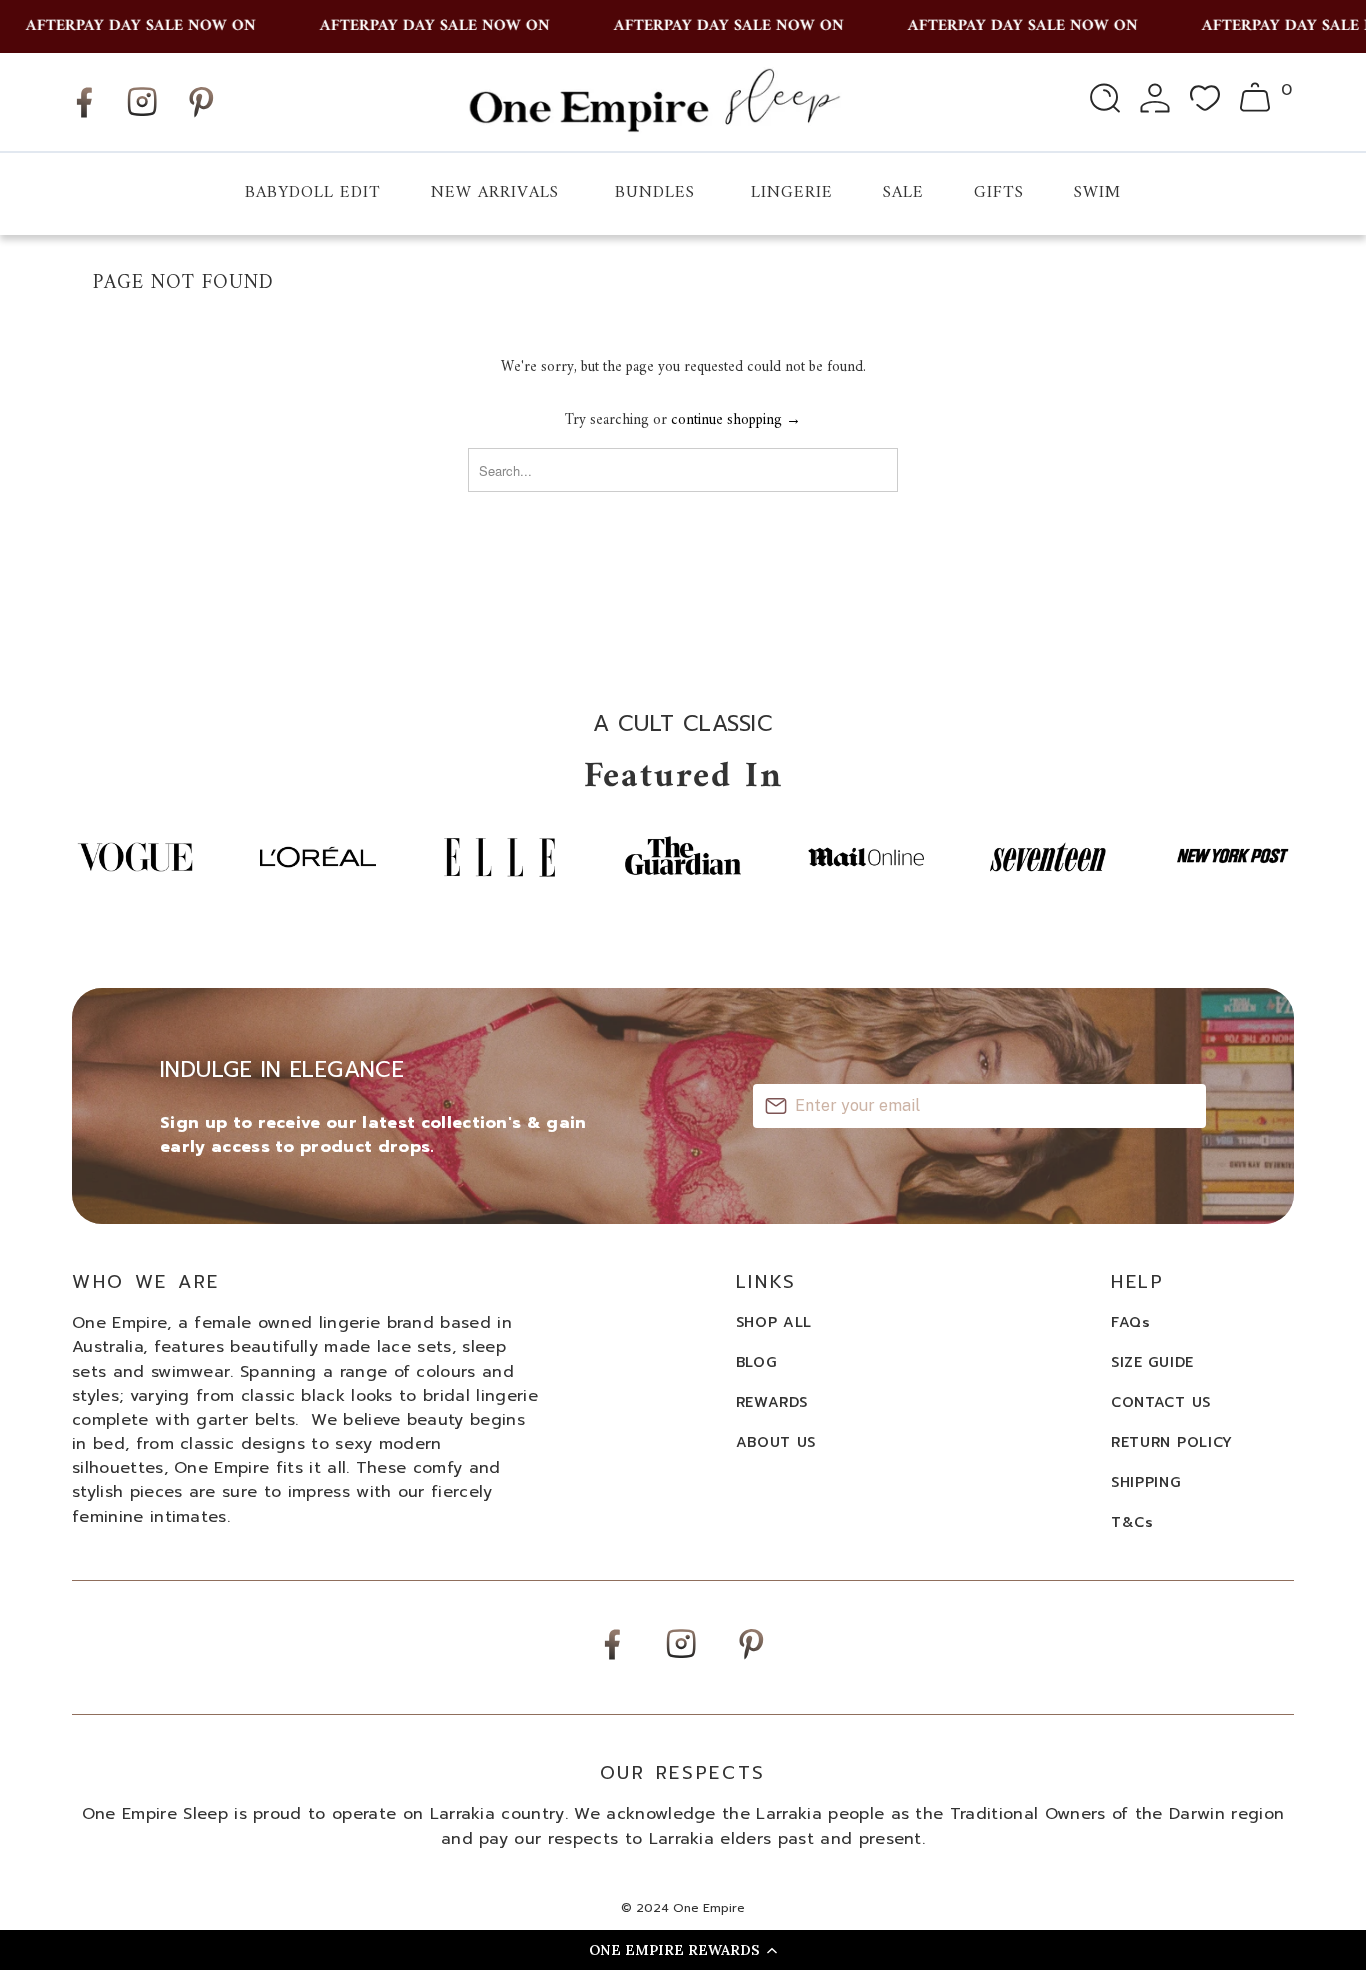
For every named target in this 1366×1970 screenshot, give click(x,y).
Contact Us (1161, 1402)
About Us (776, 1442)
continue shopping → (736, 420)
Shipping (1146, 1482)
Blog (756, 1362)
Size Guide (1152, 1362)
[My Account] (1155, 102)
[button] (683, 1950)
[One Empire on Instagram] (142, 115)
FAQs (1131, 1322)
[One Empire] (653, 101)
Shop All (774, 1322)
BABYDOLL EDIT (313, 193)
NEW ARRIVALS (495, 193)
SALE (903, 193)
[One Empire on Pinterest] (201, 117)
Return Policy (1172, 1442)
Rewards (772, 1402)
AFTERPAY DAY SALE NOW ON (125, 26)
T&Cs (1132, 1522)
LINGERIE (792, 193)
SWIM (1097, 193)
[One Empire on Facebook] (84, 117)
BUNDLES (655, 193)
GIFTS (999, 193)
